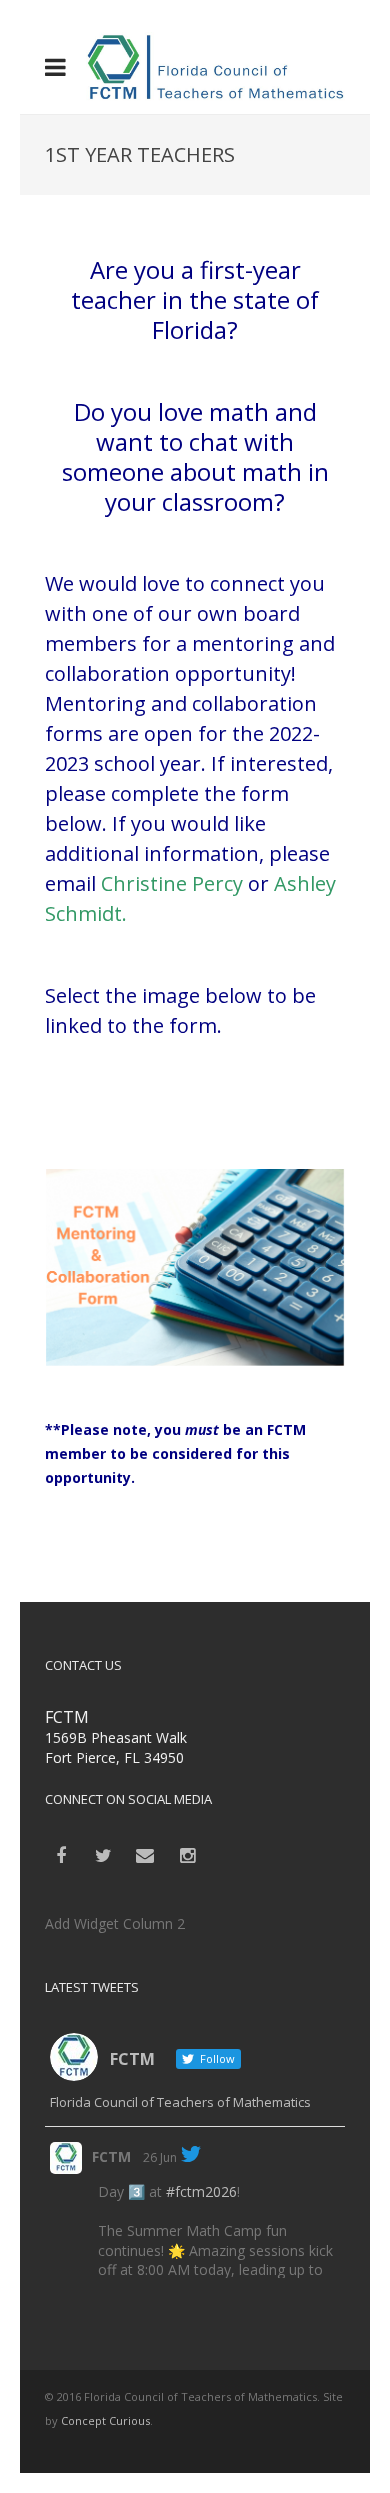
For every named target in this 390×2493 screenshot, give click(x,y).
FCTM (111, 2156)
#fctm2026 (201, 2191)
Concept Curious (105, 2420)
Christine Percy (172, 883)
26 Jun (160, 2157)
